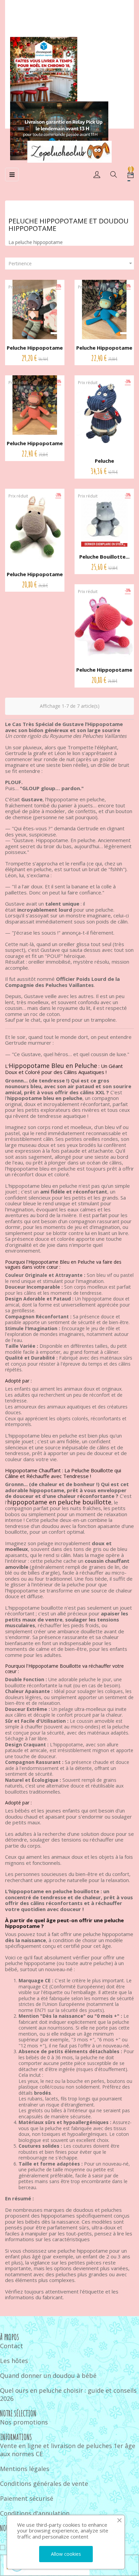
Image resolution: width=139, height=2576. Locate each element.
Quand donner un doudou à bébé (48, 2376)
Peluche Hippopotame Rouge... (104, 673)
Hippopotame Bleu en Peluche (53, 1066)
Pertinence (71, 263)
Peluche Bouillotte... (104, 557)
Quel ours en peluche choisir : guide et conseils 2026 (68, 2394)
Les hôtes (14, 2361)
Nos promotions (24, 2422)
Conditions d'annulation (35, 2513)
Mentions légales (25, 2469)
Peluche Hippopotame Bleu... (104, 351)
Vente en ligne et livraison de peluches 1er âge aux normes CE (68, 2450)
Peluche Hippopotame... (104, 464)
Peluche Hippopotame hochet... (35, 578)
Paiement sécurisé (27, 2498)
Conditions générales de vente (44, 2484)
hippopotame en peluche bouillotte (59, 1502)
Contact (11, 2346)
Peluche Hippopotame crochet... (35, 351)
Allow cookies (66, 2554)
